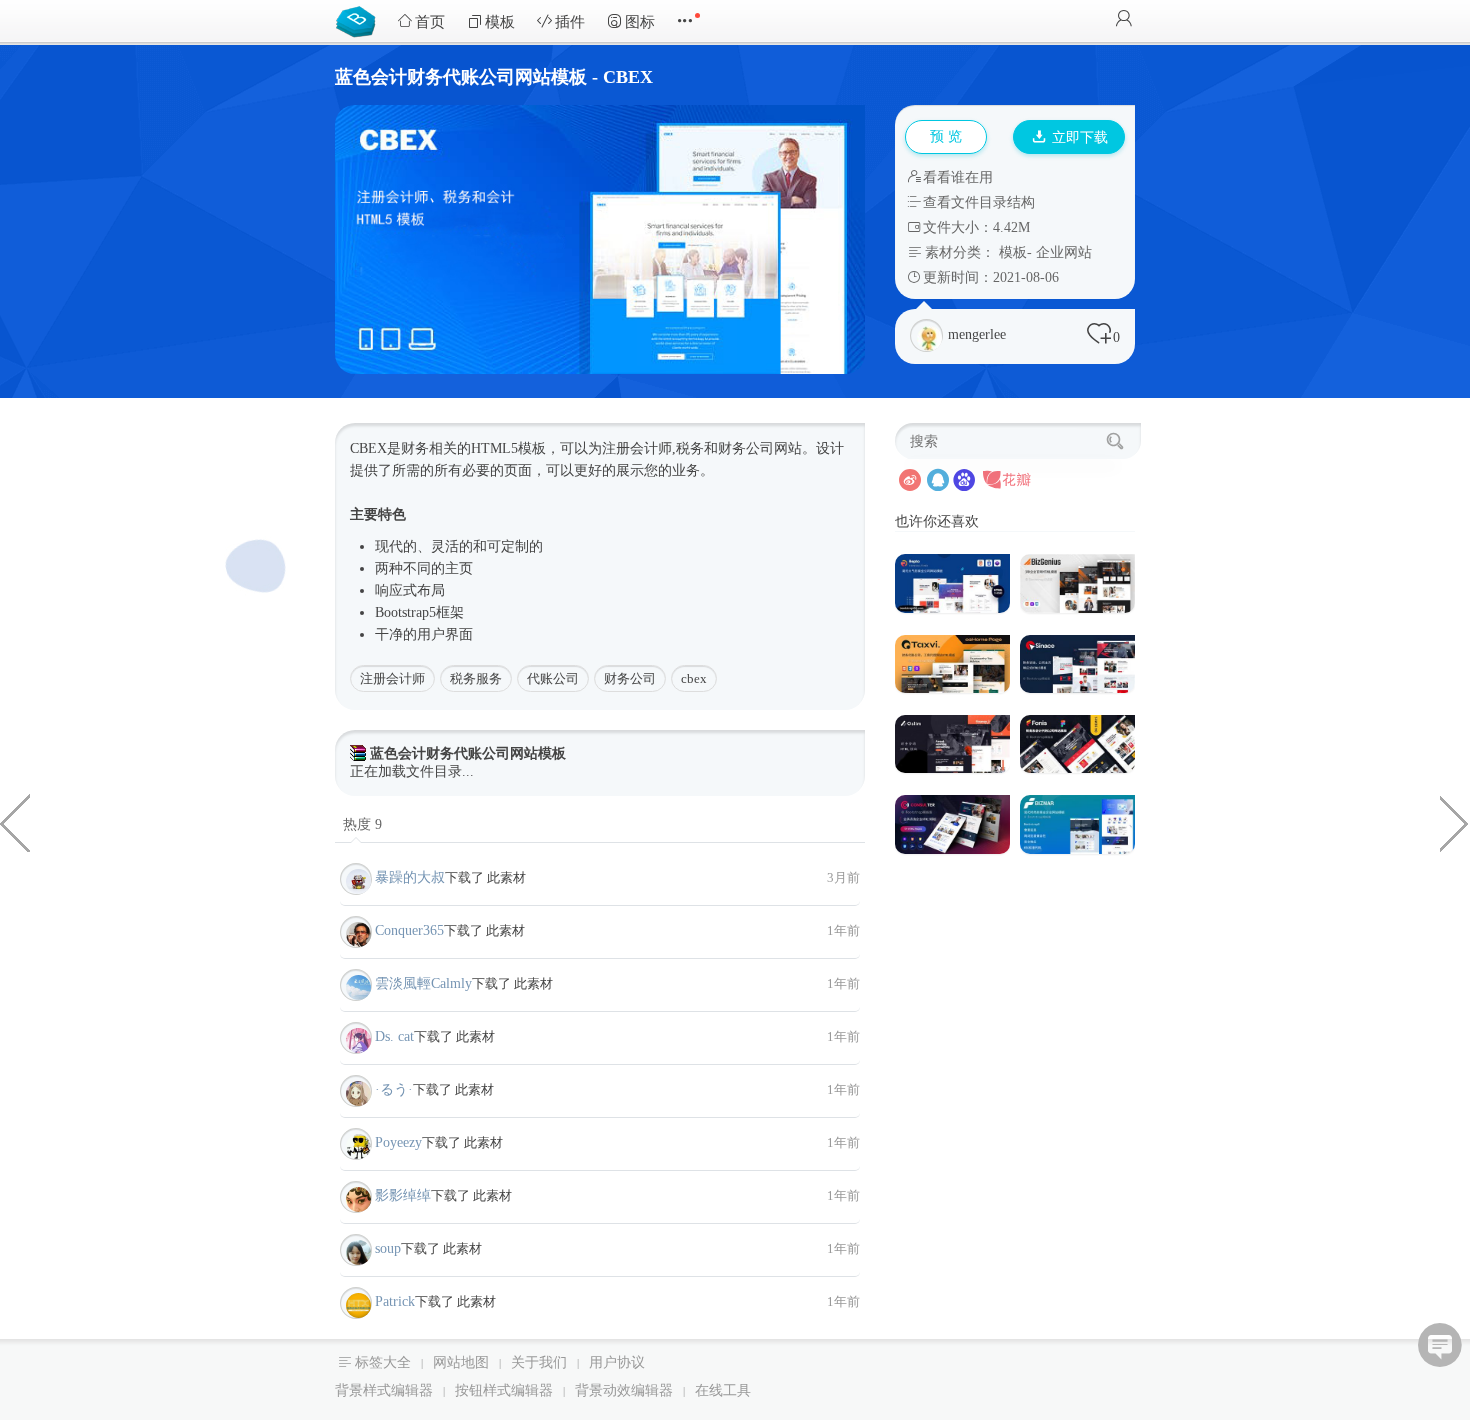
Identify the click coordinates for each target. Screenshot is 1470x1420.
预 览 (946, 136)
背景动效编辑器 (624, 1390)
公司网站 (774, 448)
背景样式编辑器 (384, 1390)
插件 (570, 22)
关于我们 (539, 1362)
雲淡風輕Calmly (423, 983)
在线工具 (723, 1390)
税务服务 (476, 678)
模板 (500, 22)
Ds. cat (394, 1036)
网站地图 (461, 1362)
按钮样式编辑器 (504, 1390)
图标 (640, 22)
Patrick (395, 1301)
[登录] (1124, 20)
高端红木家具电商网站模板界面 (15, 822)
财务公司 (630, 678)
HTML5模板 (508, 448)
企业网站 (1064, 252)
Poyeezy (398, 1142)
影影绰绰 (403, 1195)
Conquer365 (409, 930)
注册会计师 (392, 678)
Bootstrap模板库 (360, 20)
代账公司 (553, 678)
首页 (430, 22)
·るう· (394, 1089)
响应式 (396, 590)
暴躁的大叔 (410, 877)
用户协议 (617, 1362)
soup (388, 1248)
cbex (694, 678)
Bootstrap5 (405, 612)
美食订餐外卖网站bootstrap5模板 (1455, 822)
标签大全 (383, 1362)
